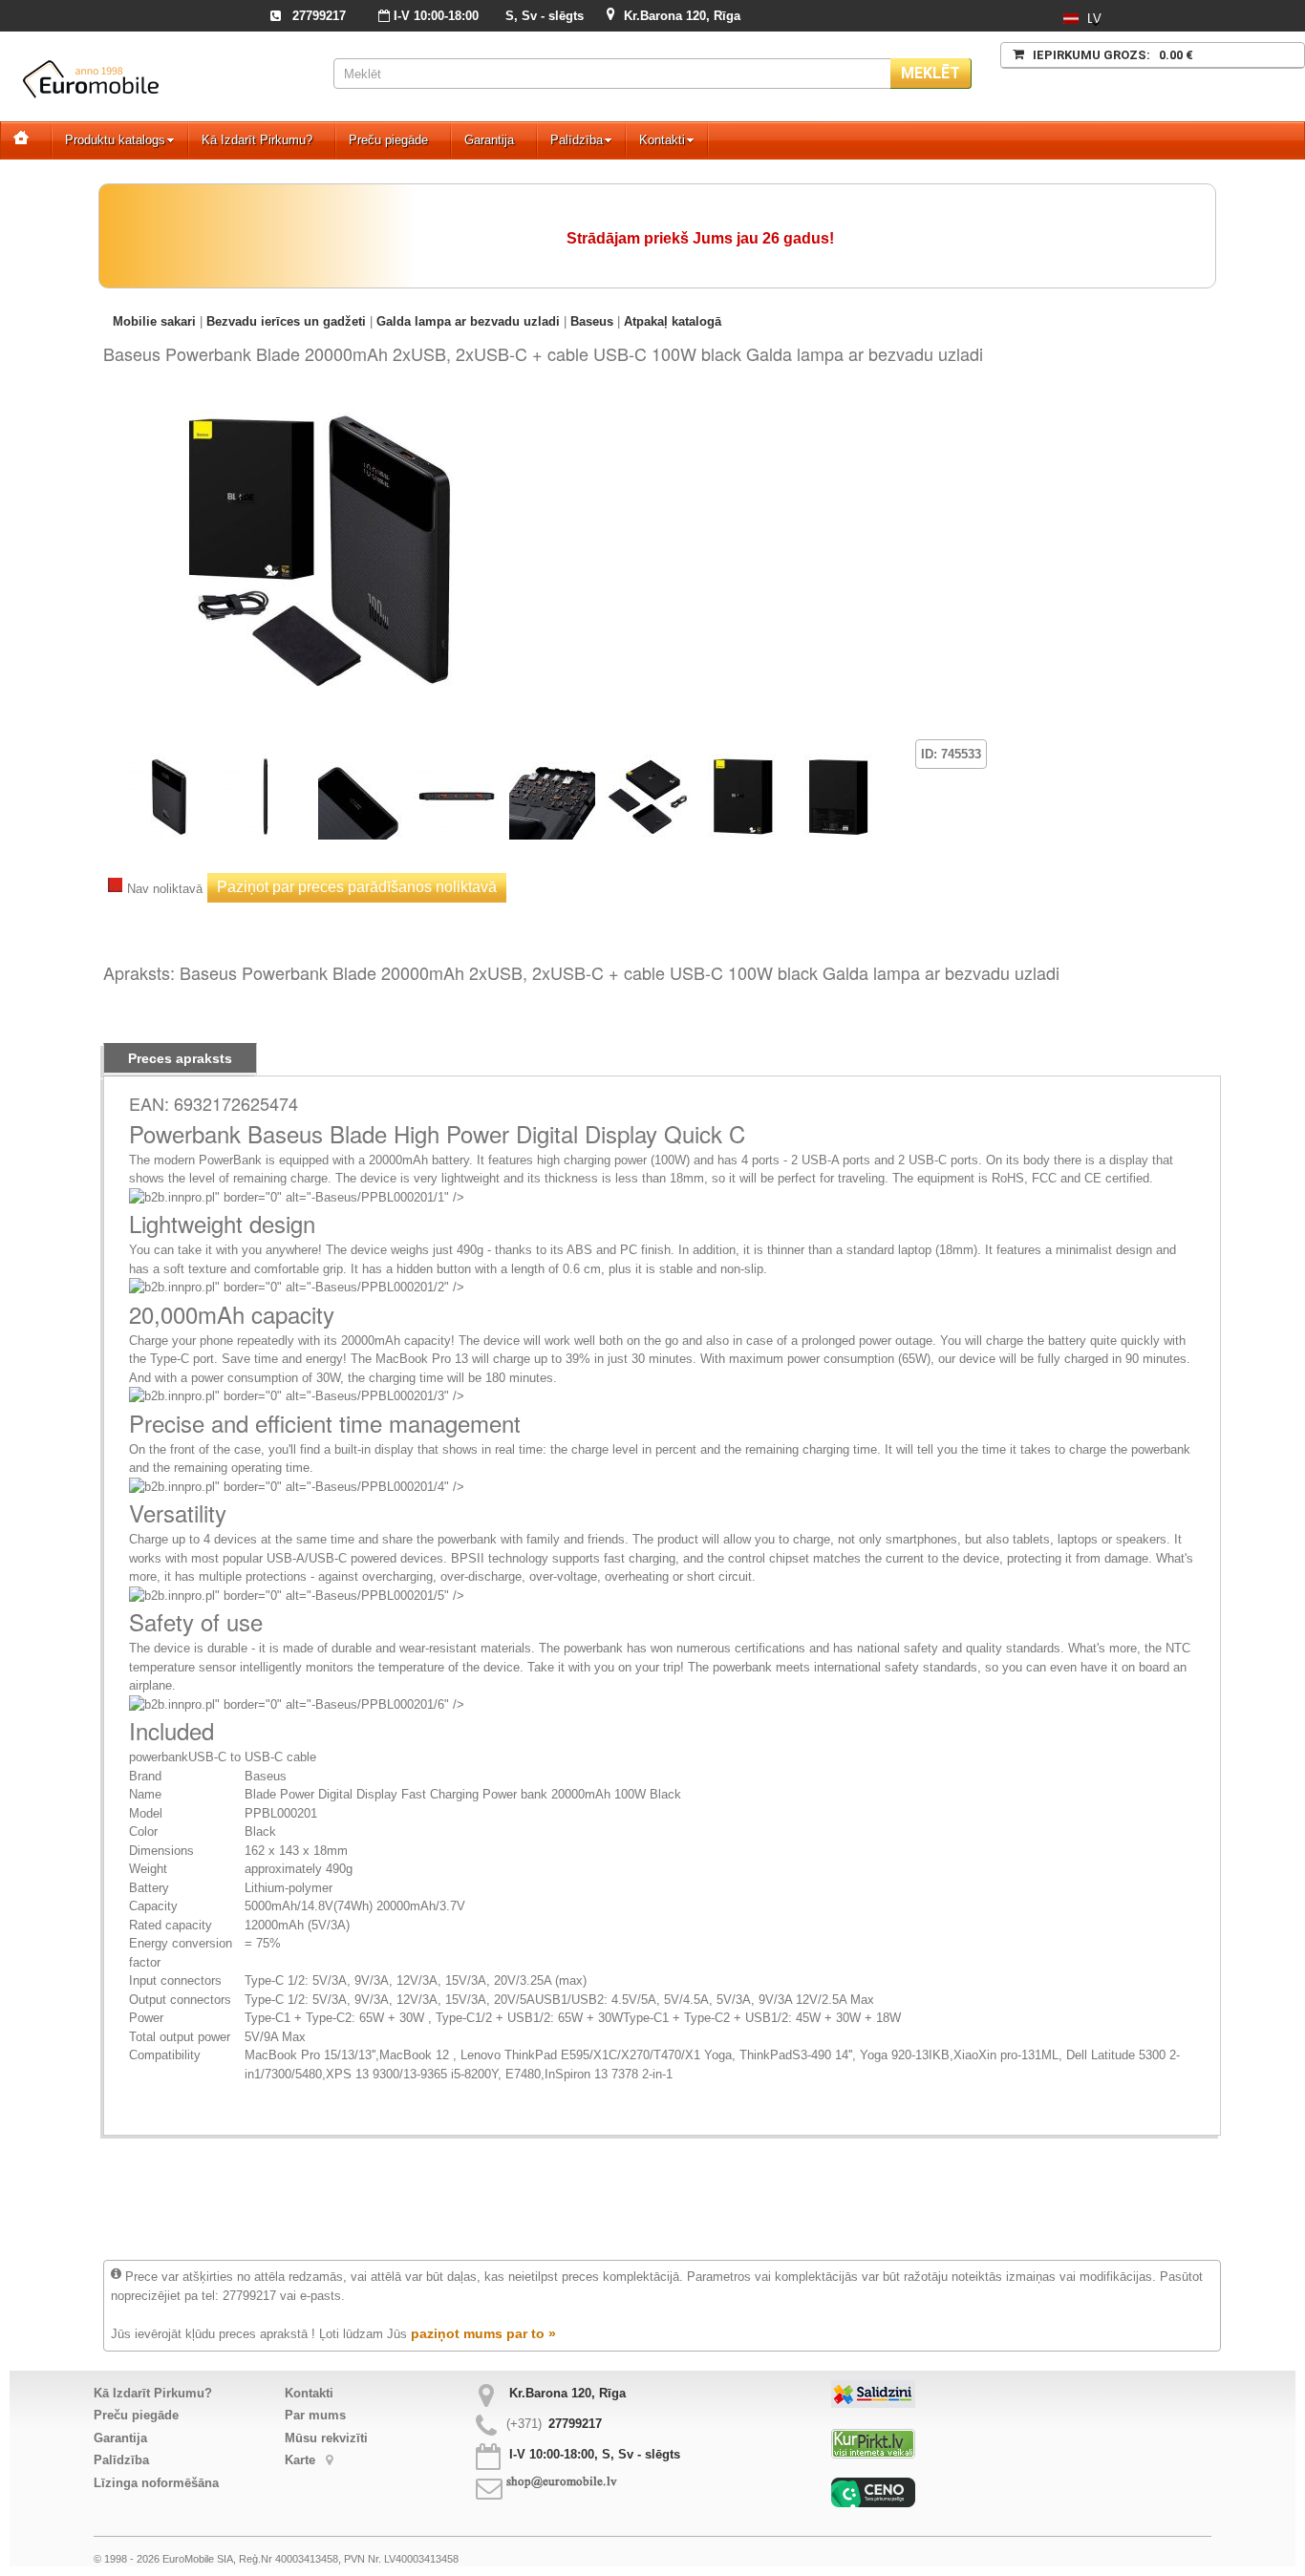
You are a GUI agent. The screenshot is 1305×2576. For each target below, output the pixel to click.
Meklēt (931, 73)
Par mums (315, 2415)
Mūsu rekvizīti (326, 2438)
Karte (302, 2460)
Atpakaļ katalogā (673, 321)
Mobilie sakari (154, 321)
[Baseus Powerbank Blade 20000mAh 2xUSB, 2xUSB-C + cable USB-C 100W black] (323, 404)
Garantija (489, 140)
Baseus (592, 321)
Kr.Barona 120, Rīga (682, 16)
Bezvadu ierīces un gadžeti (286, 321)
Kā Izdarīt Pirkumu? (257, 140)
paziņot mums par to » (483, 2333)
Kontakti (662, 140)
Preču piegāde (388, 140)
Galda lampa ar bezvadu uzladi (468, 321)
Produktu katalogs (115, 140)
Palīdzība (577, 140)
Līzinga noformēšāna (156, 2483)
